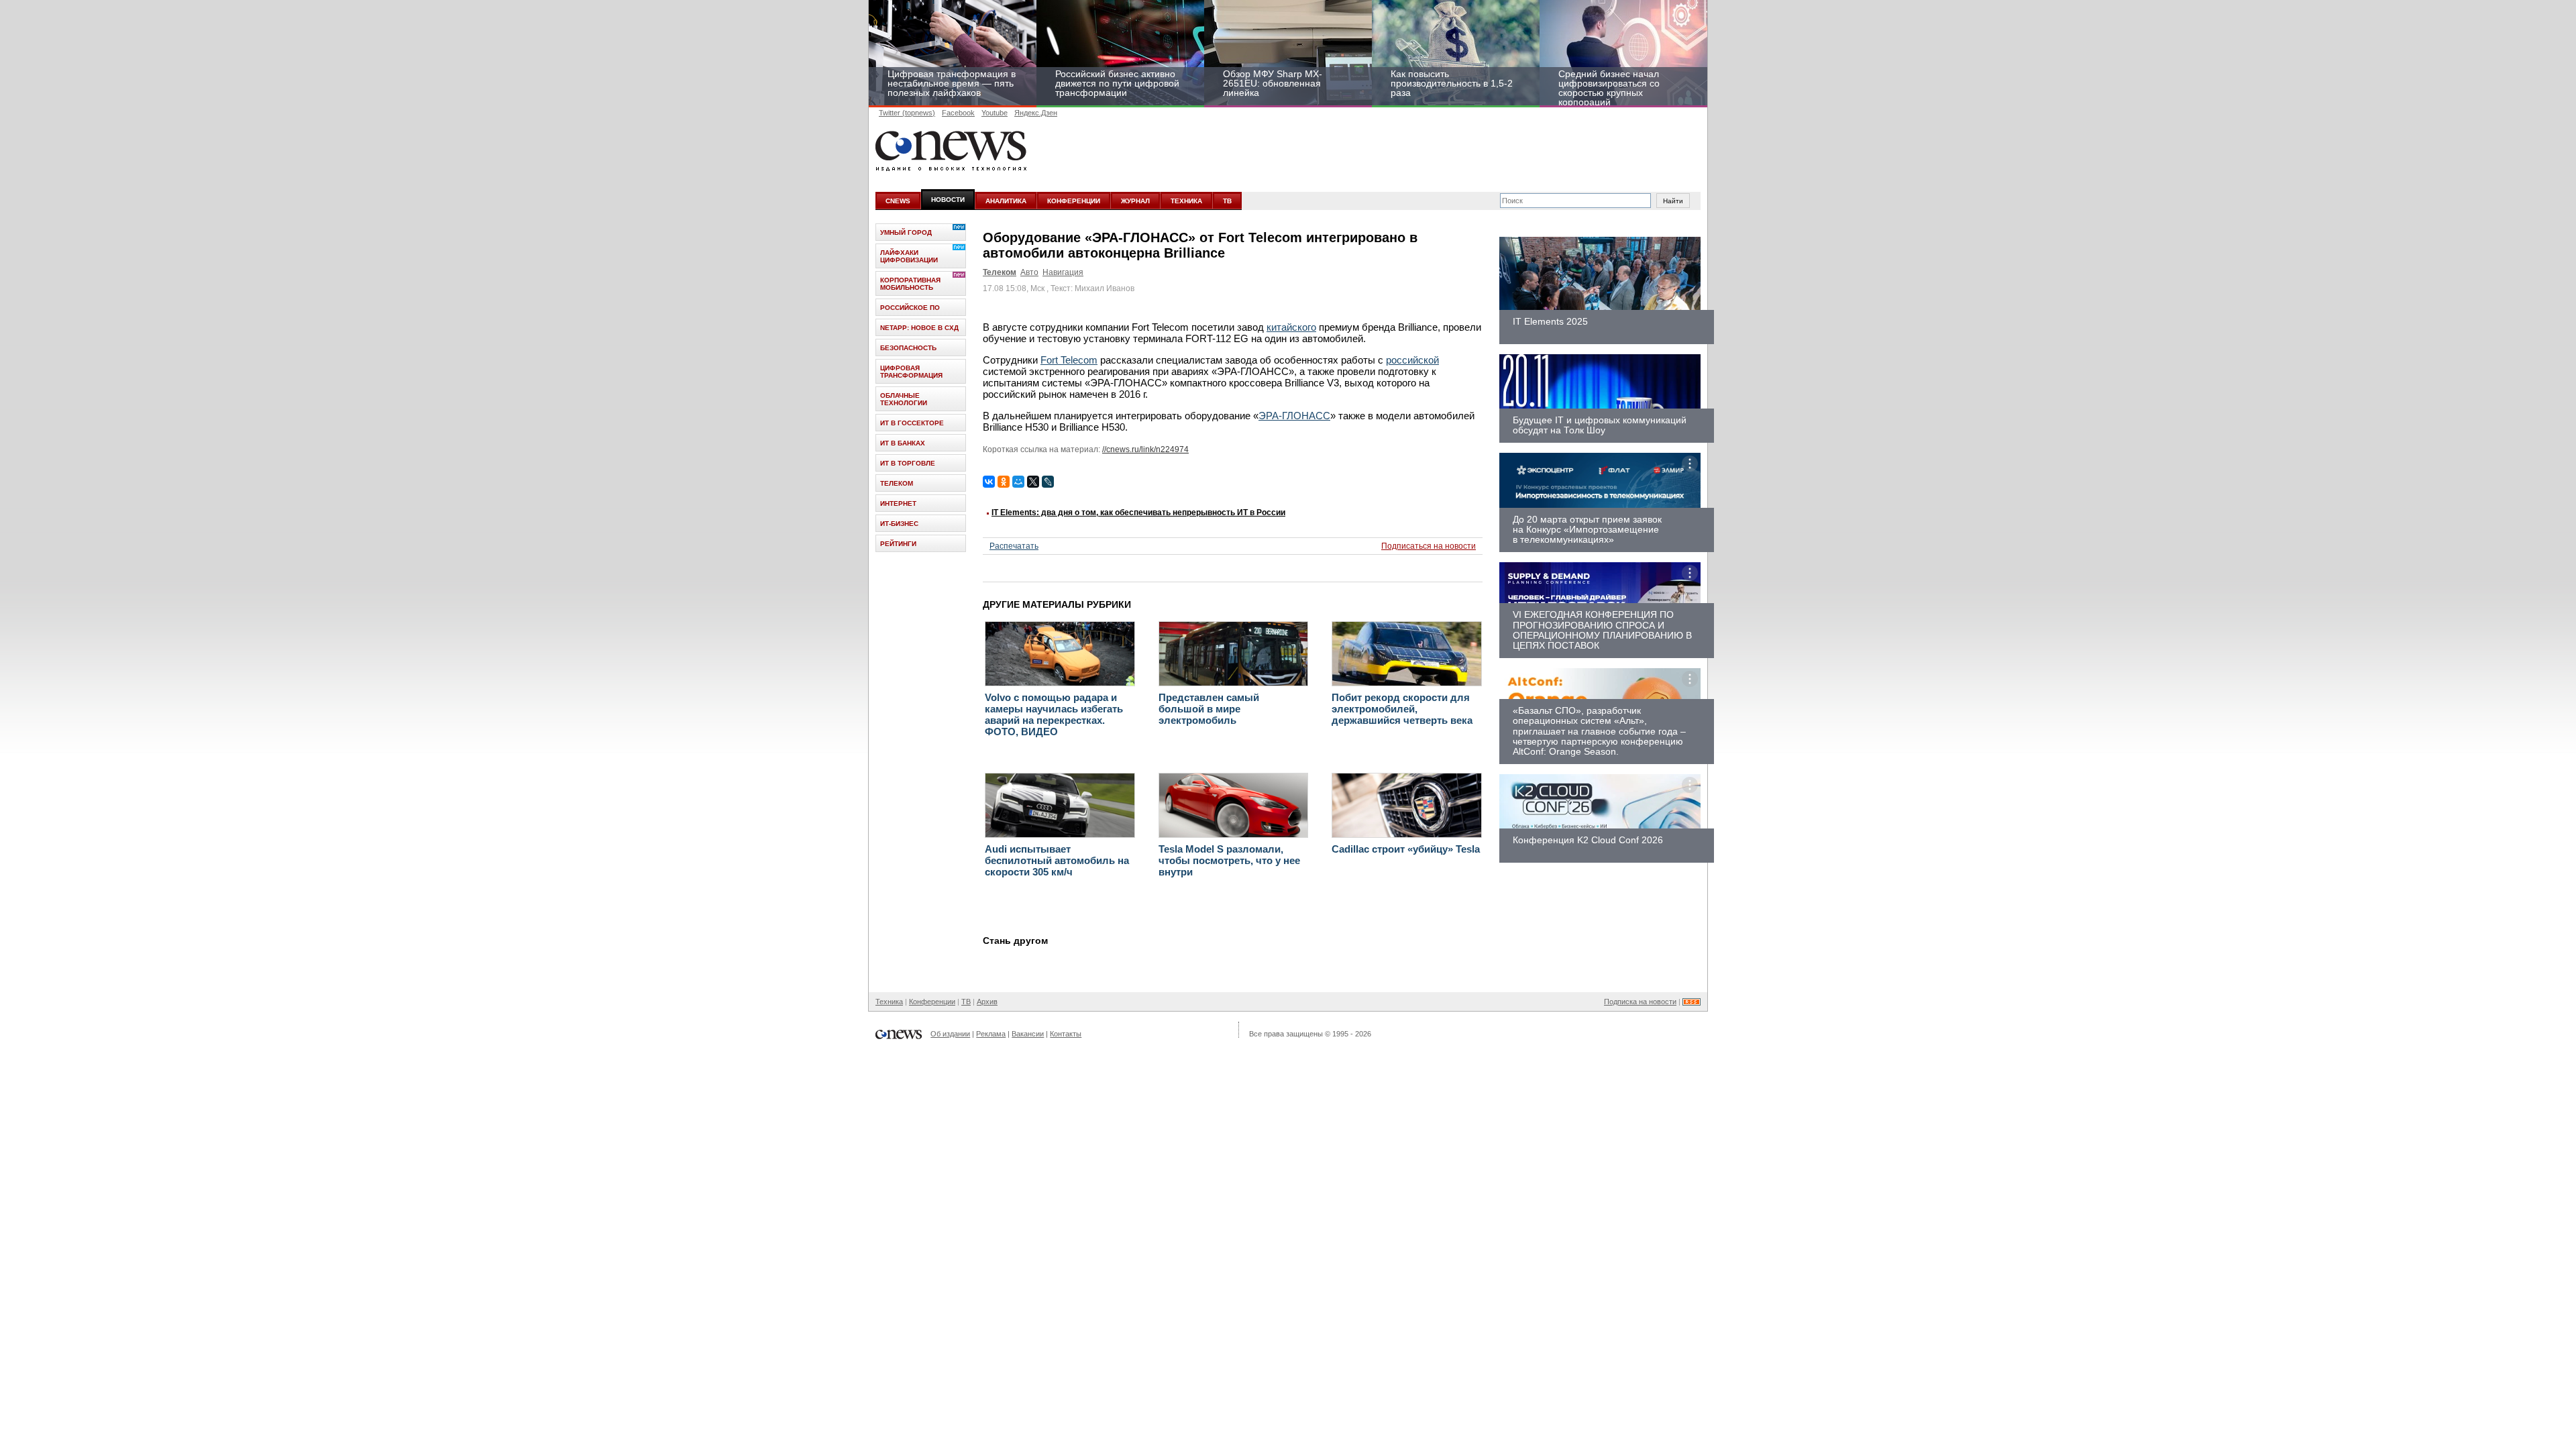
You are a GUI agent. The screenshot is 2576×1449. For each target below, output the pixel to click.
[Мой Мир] (1018, 482)
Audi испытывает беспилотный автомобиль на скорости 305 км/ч (1057, 860)
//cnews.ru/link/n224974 (1145, 449)
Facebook (958, 113)
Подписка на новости (1640, 1002)
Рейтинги (898, 544)
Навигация (1063, 272)
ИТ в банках (903, 443)
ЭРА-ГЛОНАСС (1294, 416)
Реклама (991, 1034)
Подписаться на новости (1429, 546)
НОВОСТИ (948, 200)
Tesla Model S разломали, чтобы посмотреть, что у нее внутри (1229, 860)
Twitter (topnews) (907, 113)
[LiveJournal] (1048, 482)
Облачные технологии (904, 399)
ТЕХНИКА (1186, 201)
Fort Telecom (1069, 360)
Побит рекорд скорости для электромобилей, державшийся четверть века (1402, 709)
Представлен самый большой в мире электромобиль (1209, 709)
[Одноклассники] (1004, 482)
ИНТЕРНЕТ (898, 503)
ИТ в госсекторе (912, 423)
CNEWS (898, 201)
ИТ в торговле (908, 463)
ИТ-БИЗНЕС (899, 524)
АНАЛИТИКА (1006, 201)
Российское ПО (910, 308)
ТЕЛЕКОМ (897, 483)
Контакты (1066, 1034)
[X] (1033, 482)
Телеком (1000, 272)
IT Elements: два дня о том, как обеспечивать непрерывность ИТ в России (1138, 513)
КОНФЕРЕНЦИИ (1074, 201)
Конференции (932, 1002)
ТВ (1227, 201)
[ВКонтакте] (989, 482)
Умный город (906, 232)
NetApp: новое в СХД (919, 328)
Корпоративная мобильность (910, 284)
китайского (1291, 327)
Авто (1029, 272)
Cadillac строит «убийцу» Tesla (1406, 849)
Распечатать (1014, 546)
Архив (987, 1002)
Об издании (950, 1034)
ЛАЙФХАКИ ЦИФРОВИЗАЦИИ (909, 256)
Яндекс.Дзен (1036, 113)
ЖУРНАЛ (1135, 201)
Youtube (995, 113)
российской (1412, 360)
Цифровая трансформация (911, 372)
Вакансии (1028, 1034)
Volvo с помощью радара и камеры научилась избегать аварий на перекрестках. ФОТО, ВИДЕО (1054, 714)
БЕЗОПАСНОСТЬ (908, 348)
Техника (889, 1002)
